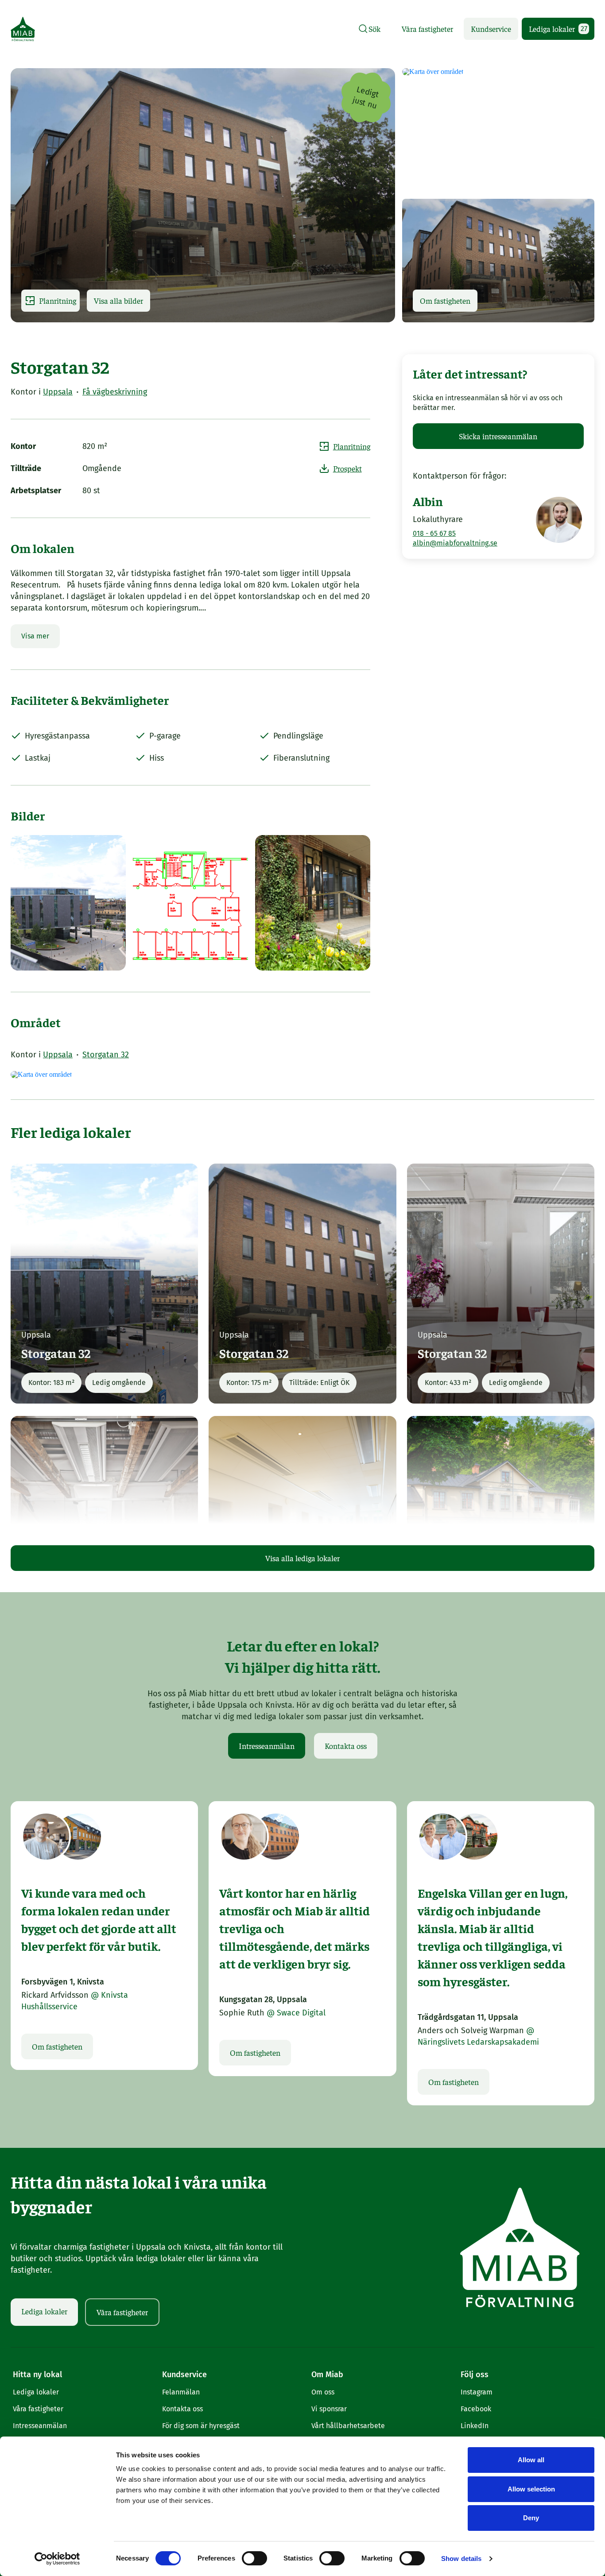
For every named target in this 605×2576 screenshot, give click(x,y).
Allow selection (531, 2489)
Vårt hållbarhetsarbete (348, 2426)
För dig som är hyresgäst (201, 2426)
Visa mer (35, 636)
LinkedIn (475, 2426)
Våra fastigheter (427, 29)
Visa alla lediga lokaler (302, 1558)
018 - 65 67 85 (434, 533)
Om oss (323, 2392)
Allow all (531, 2460)
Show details (461, 2559)
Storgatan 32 (106, 1055)
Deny (531, 2518)
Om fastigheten (445, 300)
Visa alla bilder (118, 300)
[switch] (254, 2558)
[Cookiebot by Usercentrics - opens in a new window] (57, 2559)
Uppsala (58, 392)
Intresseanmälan (267, 1746)
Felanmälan (181, 2392)
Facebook (476, 2409)
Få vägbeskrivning (115, 392)
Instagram (477, 2392)
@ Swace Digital (296, 2013)
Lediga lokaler (558, 29)
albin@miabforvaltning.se (455, 543)
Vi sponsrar (329, 2409)
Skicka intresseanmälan (498, 436)
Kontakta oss (346, 1746)
